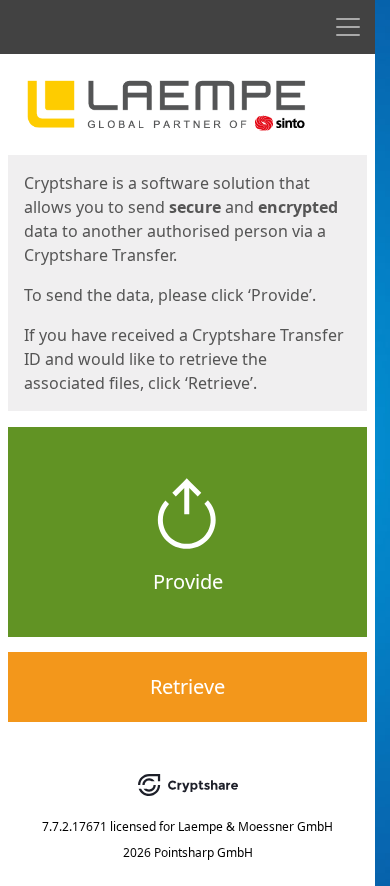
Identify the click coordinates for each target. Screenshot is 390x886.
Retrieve (187, 686)
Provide (188, 581)
